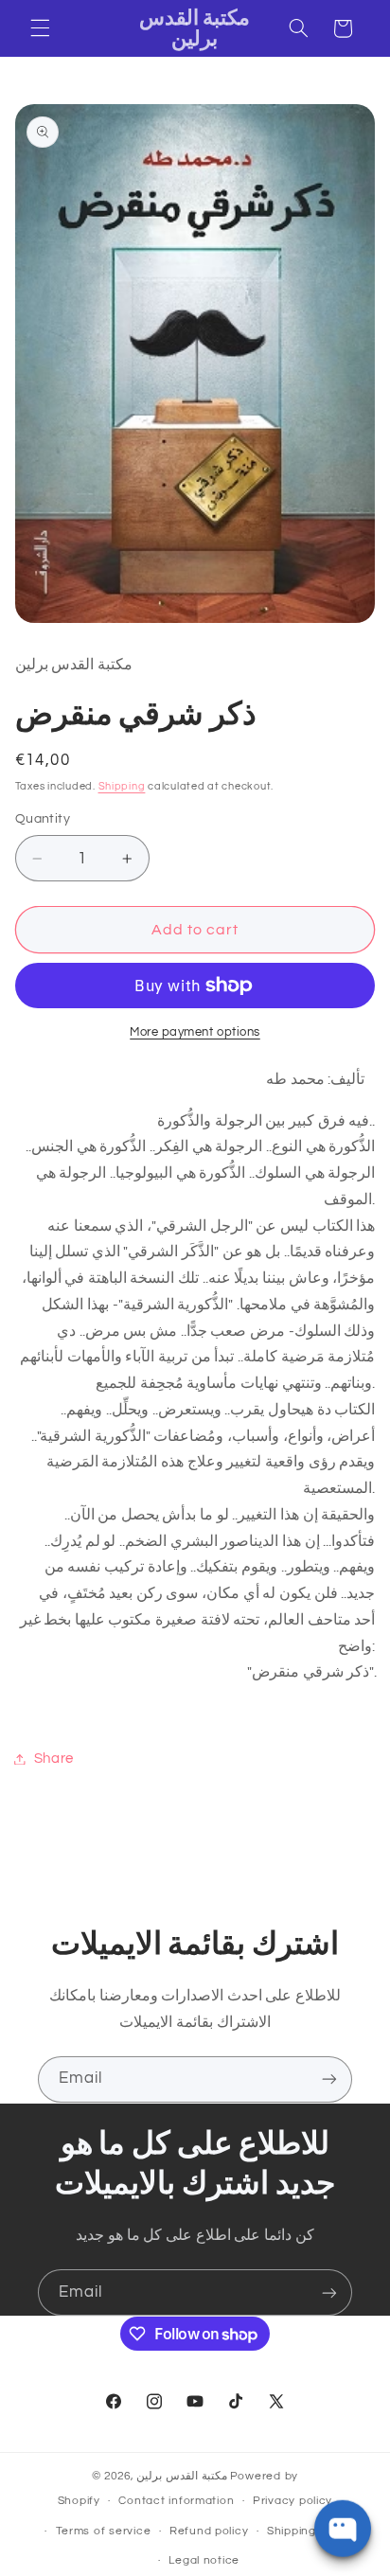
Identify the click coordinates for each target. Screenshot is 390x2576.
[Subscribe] (329, 2079)
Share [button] (54, 1759)
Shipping (122, 786)
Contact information (176, 2501)
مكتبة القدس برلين (181, 2476)
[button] (40, 28)
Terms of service (104, 2531)
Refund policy (209, 2531)
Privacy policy (292, 2501)
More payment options (195, 1032)
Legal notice (204, 2560)
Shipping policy (310, 2531)
